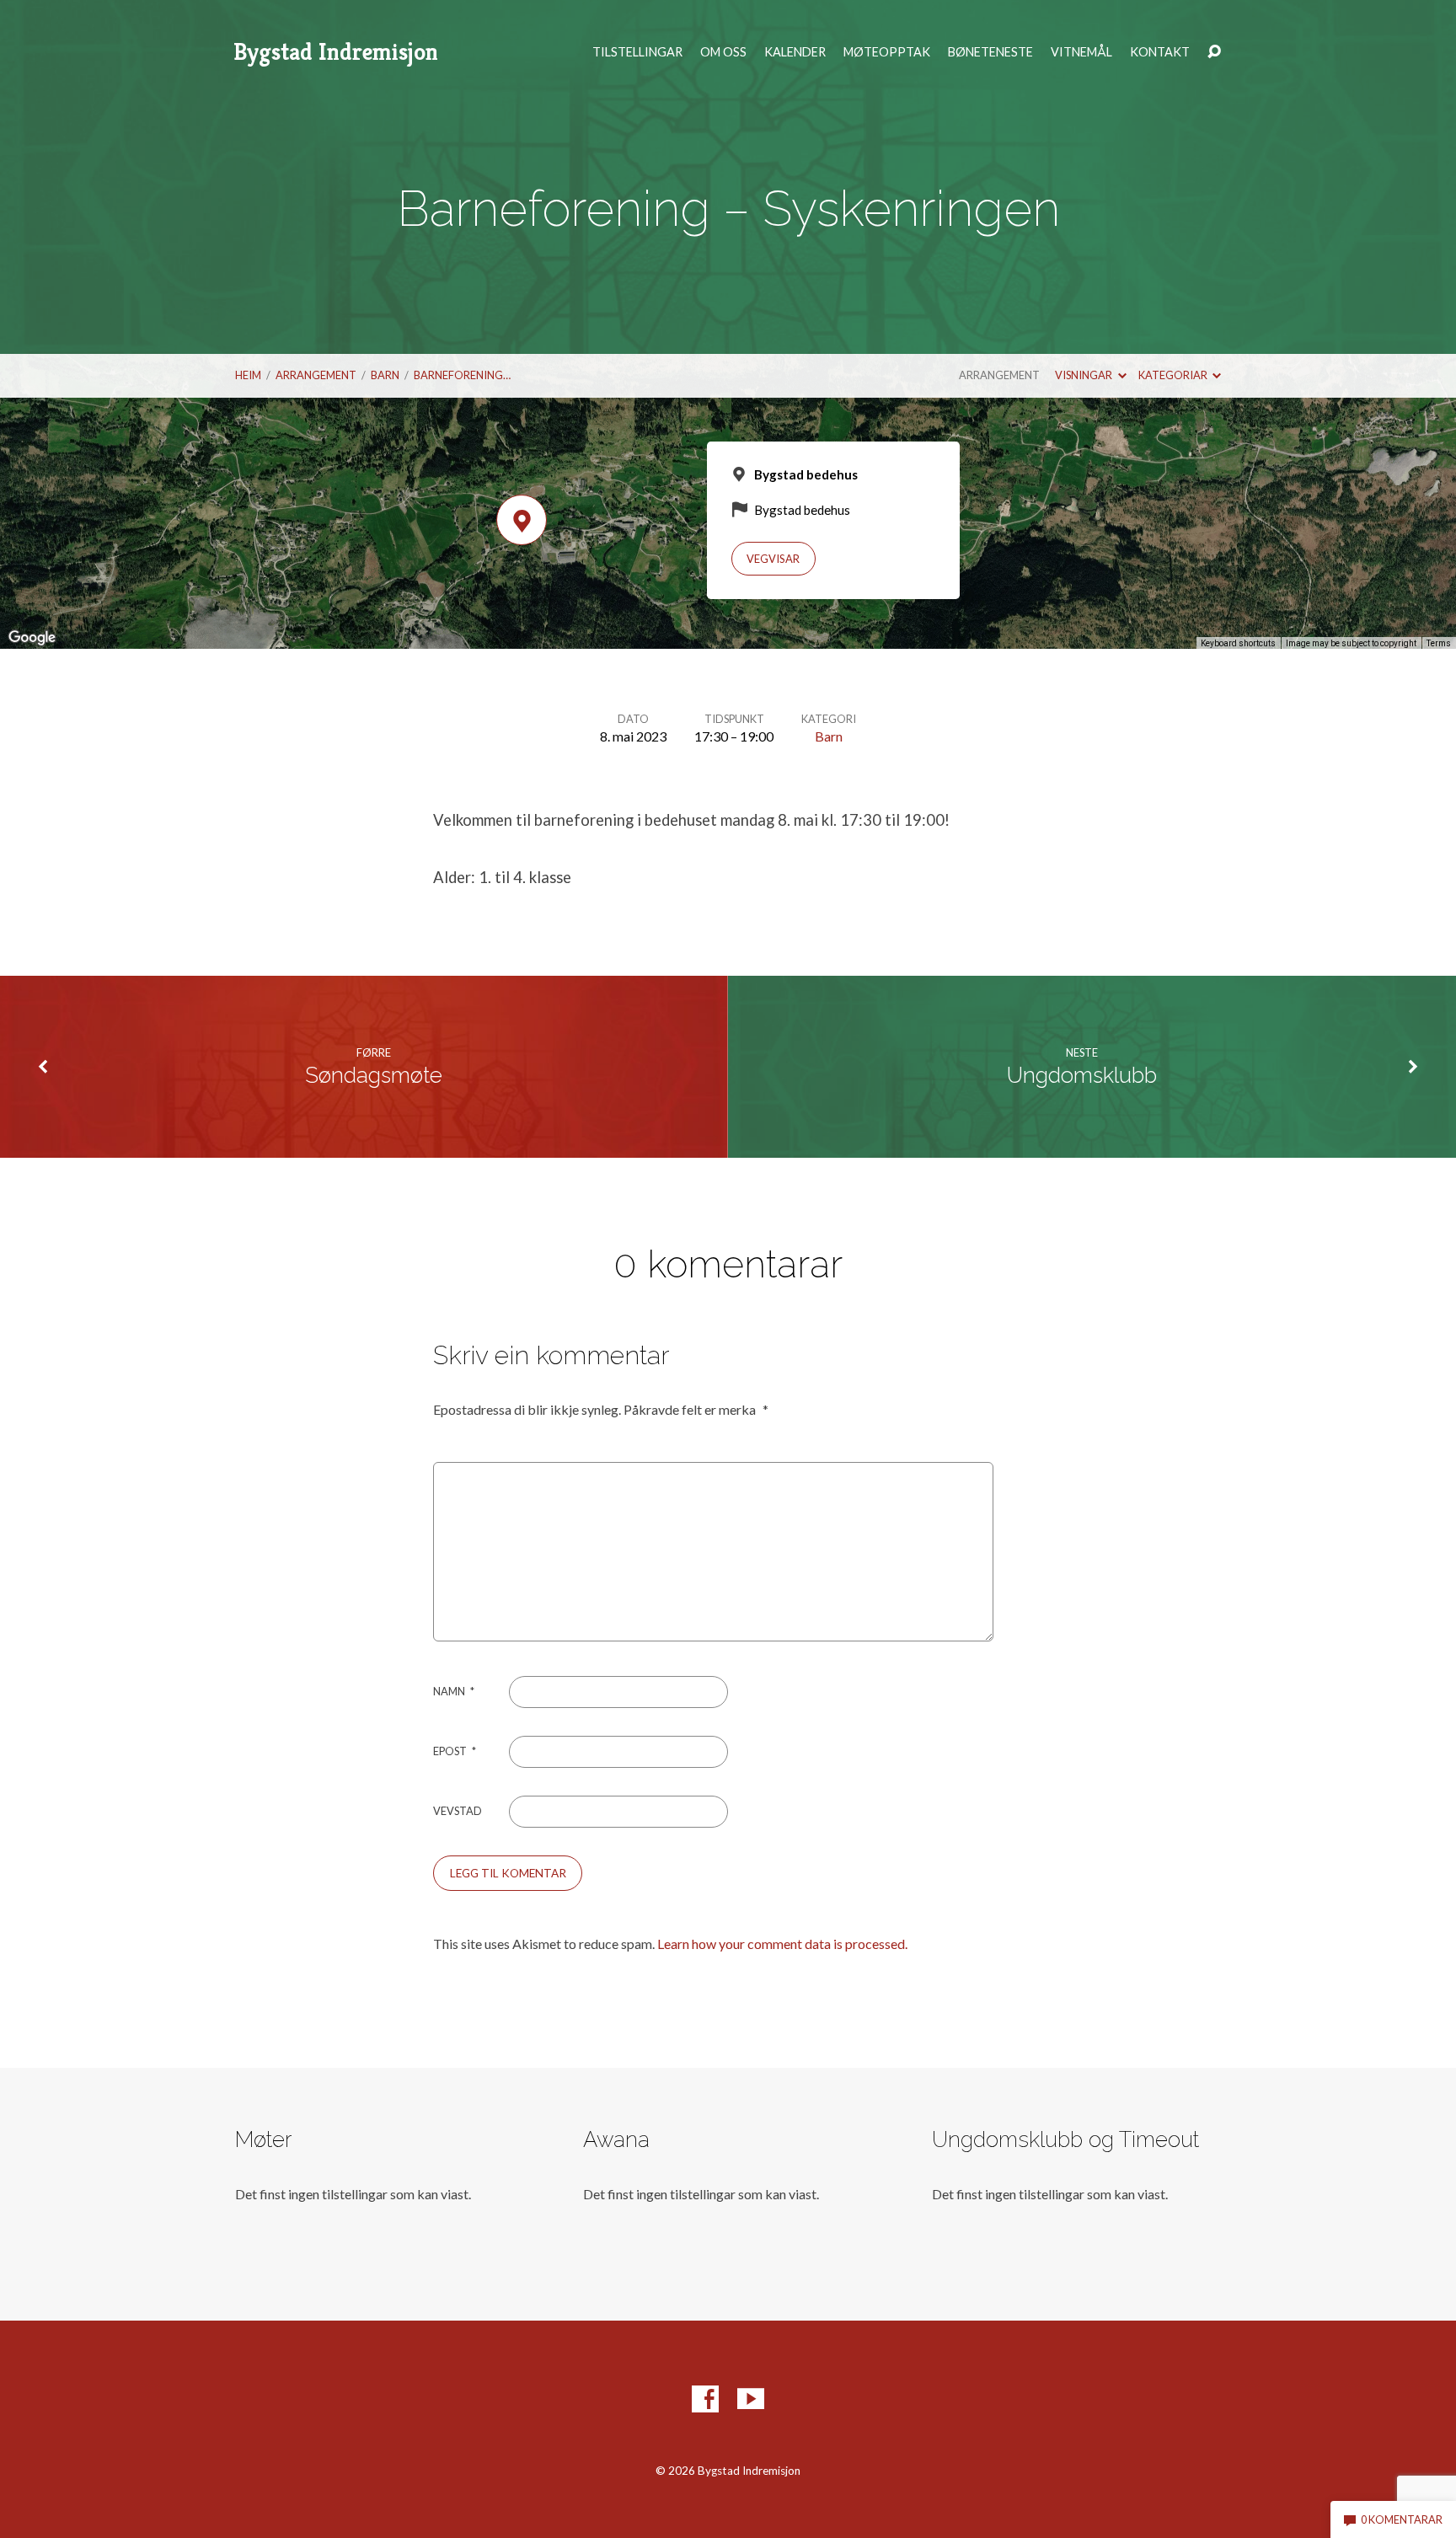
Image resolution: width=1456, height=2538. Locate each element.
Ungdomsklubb (1082, 1075)
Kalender (795, 52)
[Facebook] (705, 2399)
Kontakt (1160, 52)
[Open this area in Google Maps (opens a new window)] (32, 638)
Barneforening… (462, 375)
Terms (1439, 643)
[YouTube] (751, 2399)
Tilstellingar (637, 52)
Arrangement (316, 375)
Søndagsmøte (374, 1075)
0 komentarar (1401, 2519)
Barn (385, 375)
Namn (454, 1691)
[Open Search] (1214, 52)
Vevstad (458, 1811)
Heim (248, 375)
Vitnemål (1081, 52)
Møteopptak (887, 52)
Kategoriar (1174, 375)
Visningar (1084, 375)
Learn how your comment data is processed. (782, 1944)
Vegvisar (773, 559)
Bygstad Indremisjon (336, 52)
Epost (455, 1751)
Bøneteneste (990, 52)
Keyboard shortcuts (1238, 643)
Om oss (723, 52)
